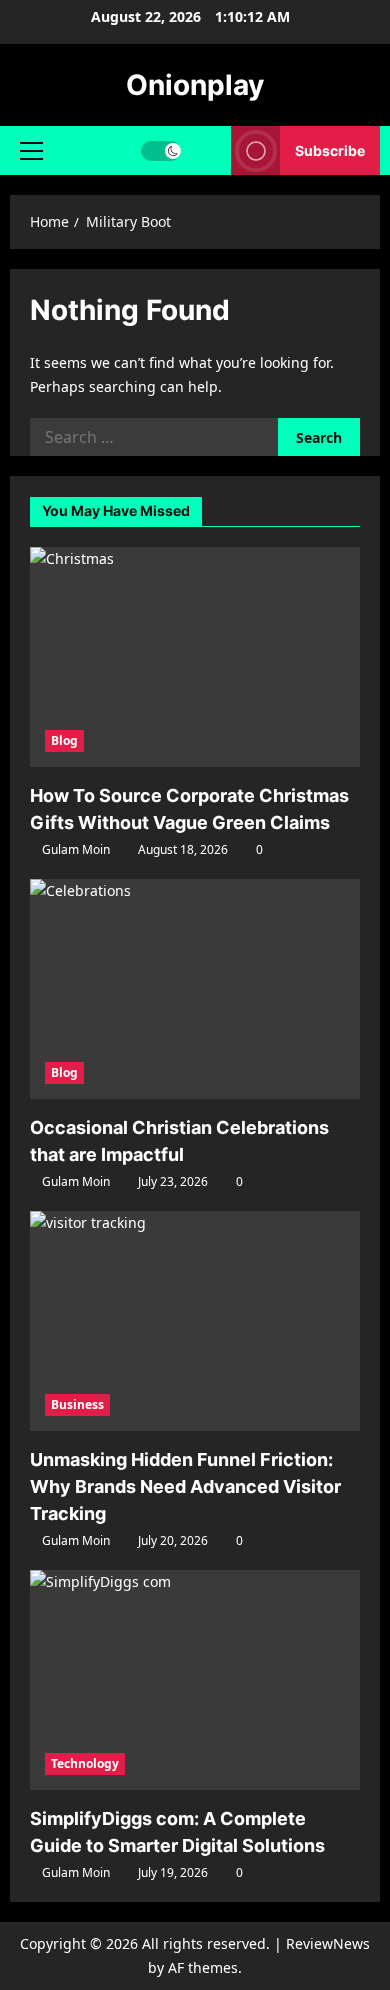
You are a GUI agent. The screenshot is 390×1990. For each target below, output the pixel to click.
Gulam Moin (76, 849)
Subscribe (330, 150)
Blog (64, 740)
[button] (31, 151)
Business (77, 1404)
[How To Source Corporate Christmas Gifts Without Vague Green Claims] (195, 657)
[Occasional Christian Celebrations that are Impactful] (195, 989)
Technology (85, 1763)
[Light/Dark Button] (161, 151)
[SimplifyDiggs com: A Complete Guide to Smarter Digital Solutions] (195, 1680)
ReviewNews (328, 1943)
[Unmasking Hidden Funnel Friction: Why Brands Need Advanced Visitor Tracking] (195, 1321)
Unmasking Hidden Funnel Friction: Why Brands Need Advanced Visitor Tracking (185, 1486)
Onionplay (195, 85)
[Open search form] (206, 150)
